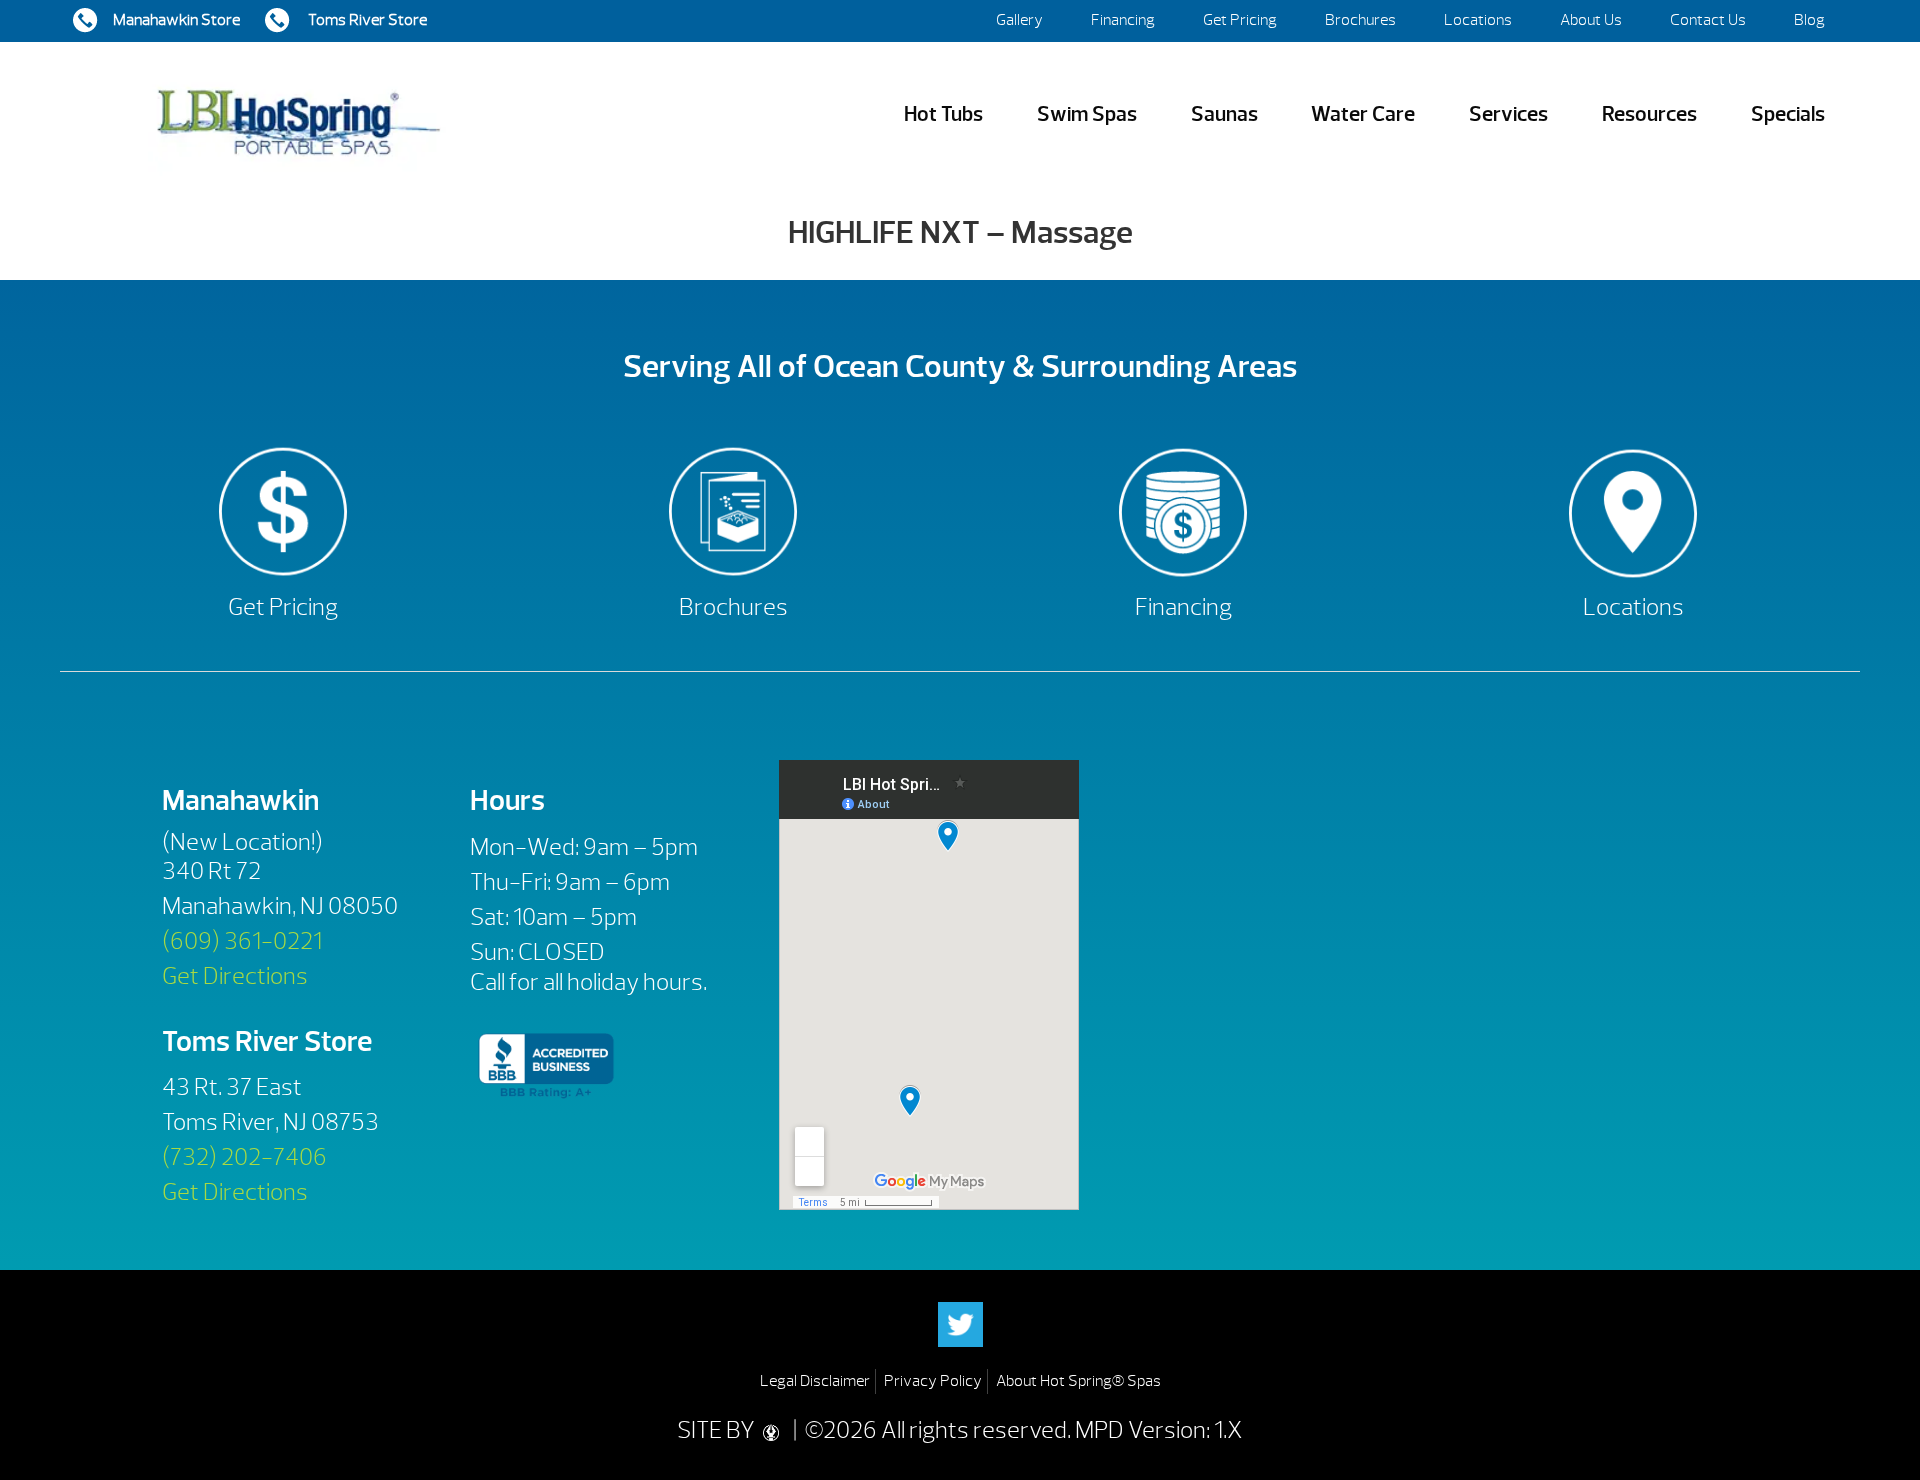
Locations (1478, 20)
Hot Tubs (943, 114)
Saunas (1224, 114)
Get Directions (235, 976)
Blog (1809, 20)
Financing (1123, 20)
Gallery (1019, 20)
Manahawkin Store (176, 20)
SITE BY (718, 1430)
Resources (1649, 114)
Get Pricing (1240, 20)
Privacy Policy (933, 1381)
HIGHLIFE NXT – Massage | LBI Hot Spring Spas (298, 114)
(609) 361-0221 (242, 941)
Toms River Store (366, 20)
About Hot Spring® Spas (1078, 1381)
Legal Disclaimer (815, 1381)
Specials (1788, 114)
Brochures (1360, 20)
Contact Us (1708, 20)
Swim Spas (1087, 114)
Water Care (1363, 114)
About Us (1591, 20)
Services (1508, 114)
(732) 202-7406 (244, 1157)
